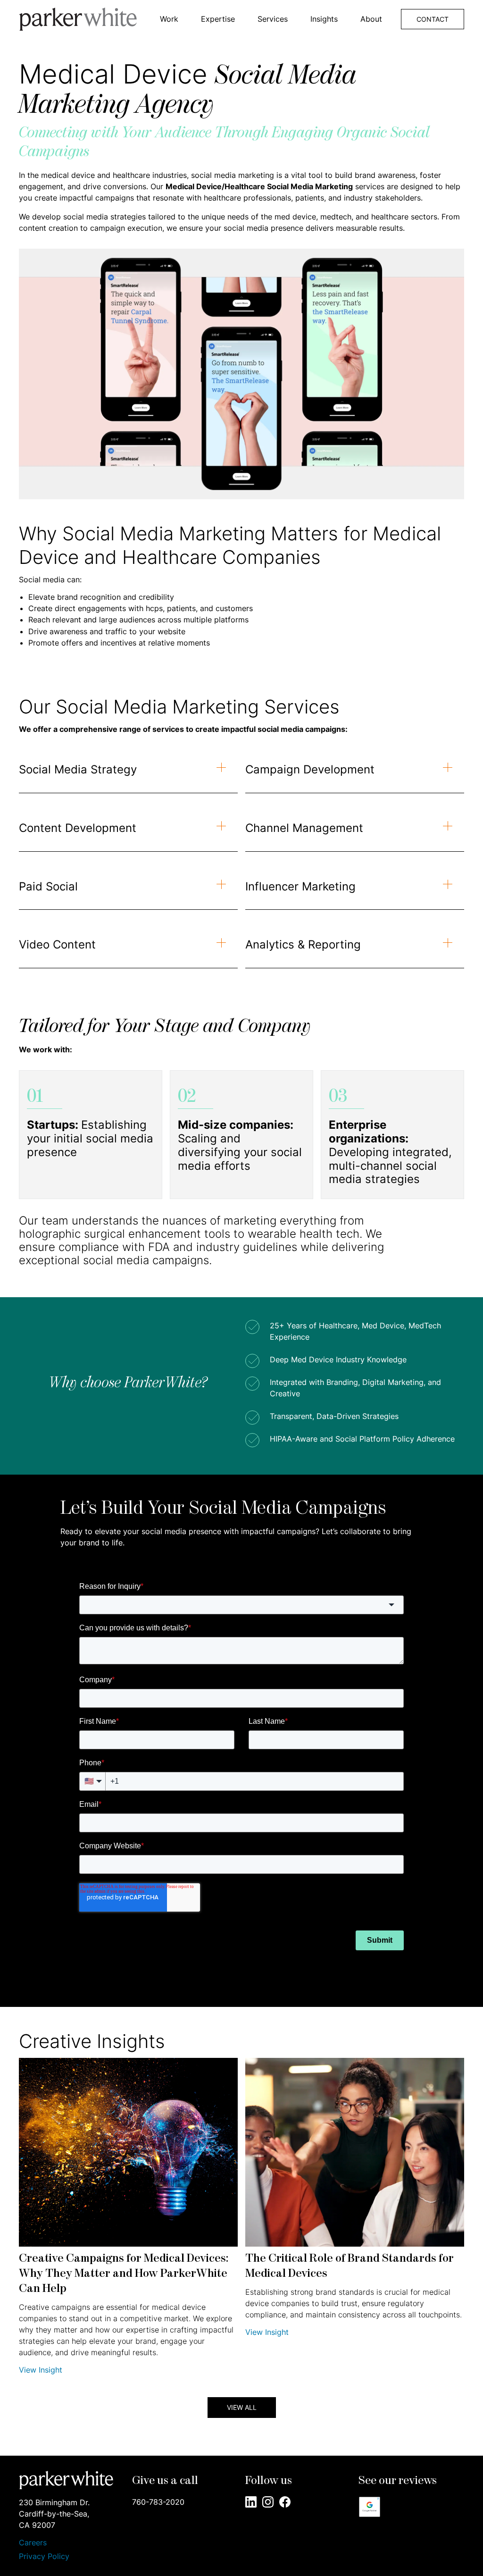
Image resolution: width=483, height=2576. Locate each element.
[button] (169, 19)
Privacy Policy (44, 2556)
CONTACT (433, 19)
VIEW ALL (242, 2407)
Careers (33, 2543)
